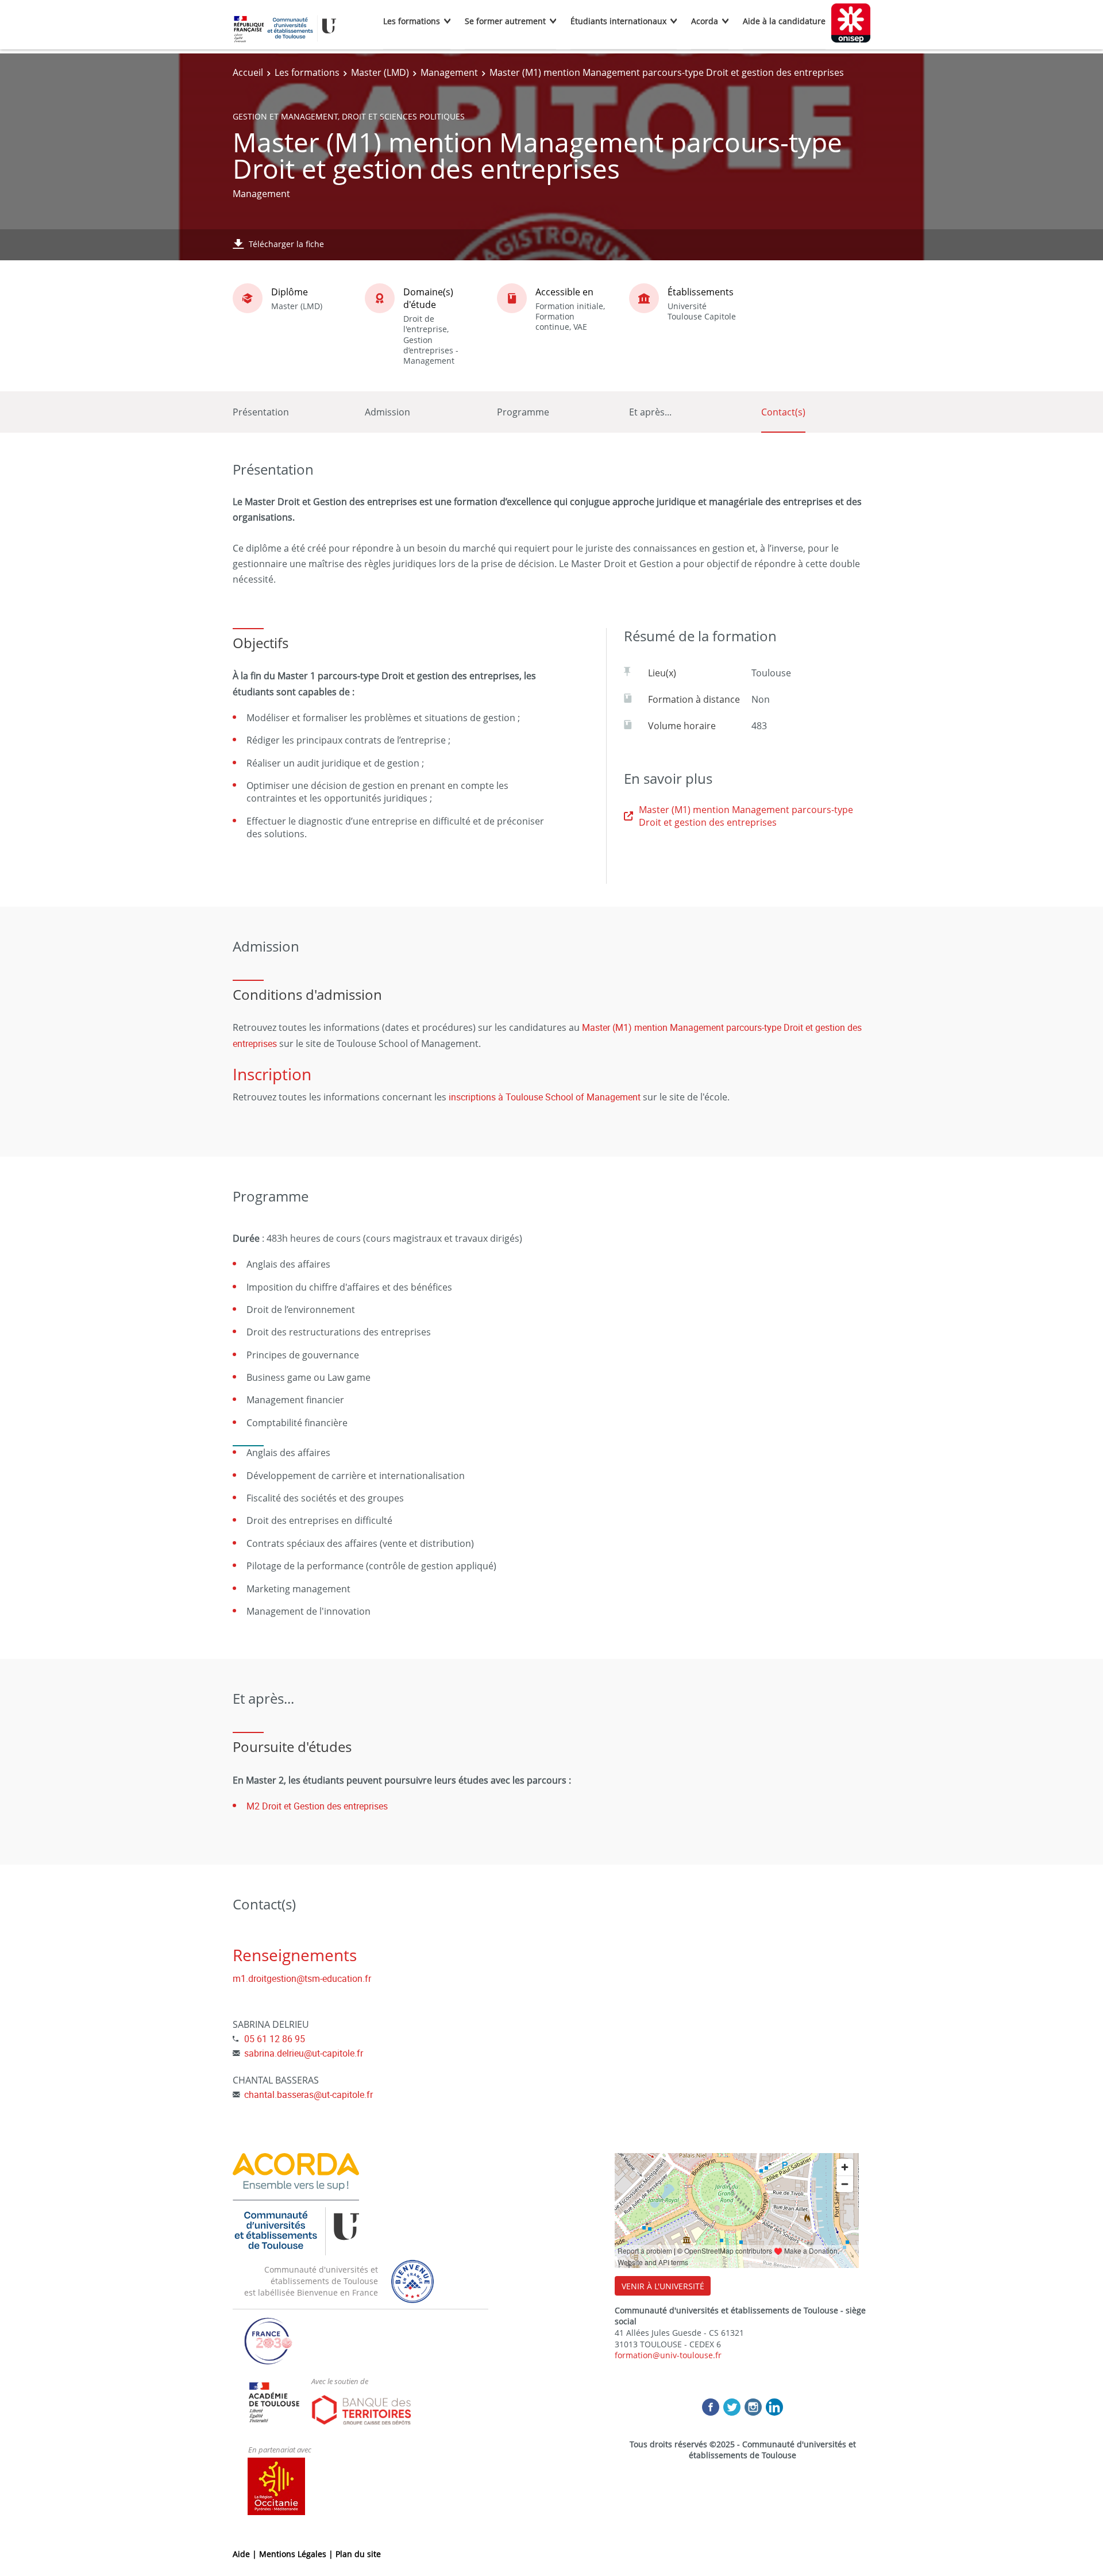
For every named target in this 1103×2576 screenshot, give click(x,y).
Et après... (650, 412)
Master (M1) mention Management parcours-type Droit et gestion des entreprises (746, 816)
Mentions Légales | (297, 2554)
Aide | (246, 2554)
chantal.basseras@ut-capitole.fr (308, 2094)
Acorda (705, 21)
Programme (523, 412)
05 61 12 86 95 (275, 2039)
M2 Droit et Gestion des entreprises (317, 1806)
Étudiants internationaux (618, 21)
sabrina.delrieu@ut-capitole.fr (304, 2053)
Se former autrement (505, 21)
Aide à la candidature (784, 21)
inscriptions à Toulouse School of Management (545, 1097)
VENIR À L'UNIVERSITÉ (663, 2286)
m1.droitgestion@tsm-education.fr (302, 1978)
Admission (387, 412)
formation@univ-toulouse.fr (668, 2355)
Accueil (248, 72)
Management (449, 72)
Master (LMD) (380, 72)
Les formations (412, 21)
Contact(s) (783, 412)
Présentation (261, 412)
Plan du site (358, 2554)
